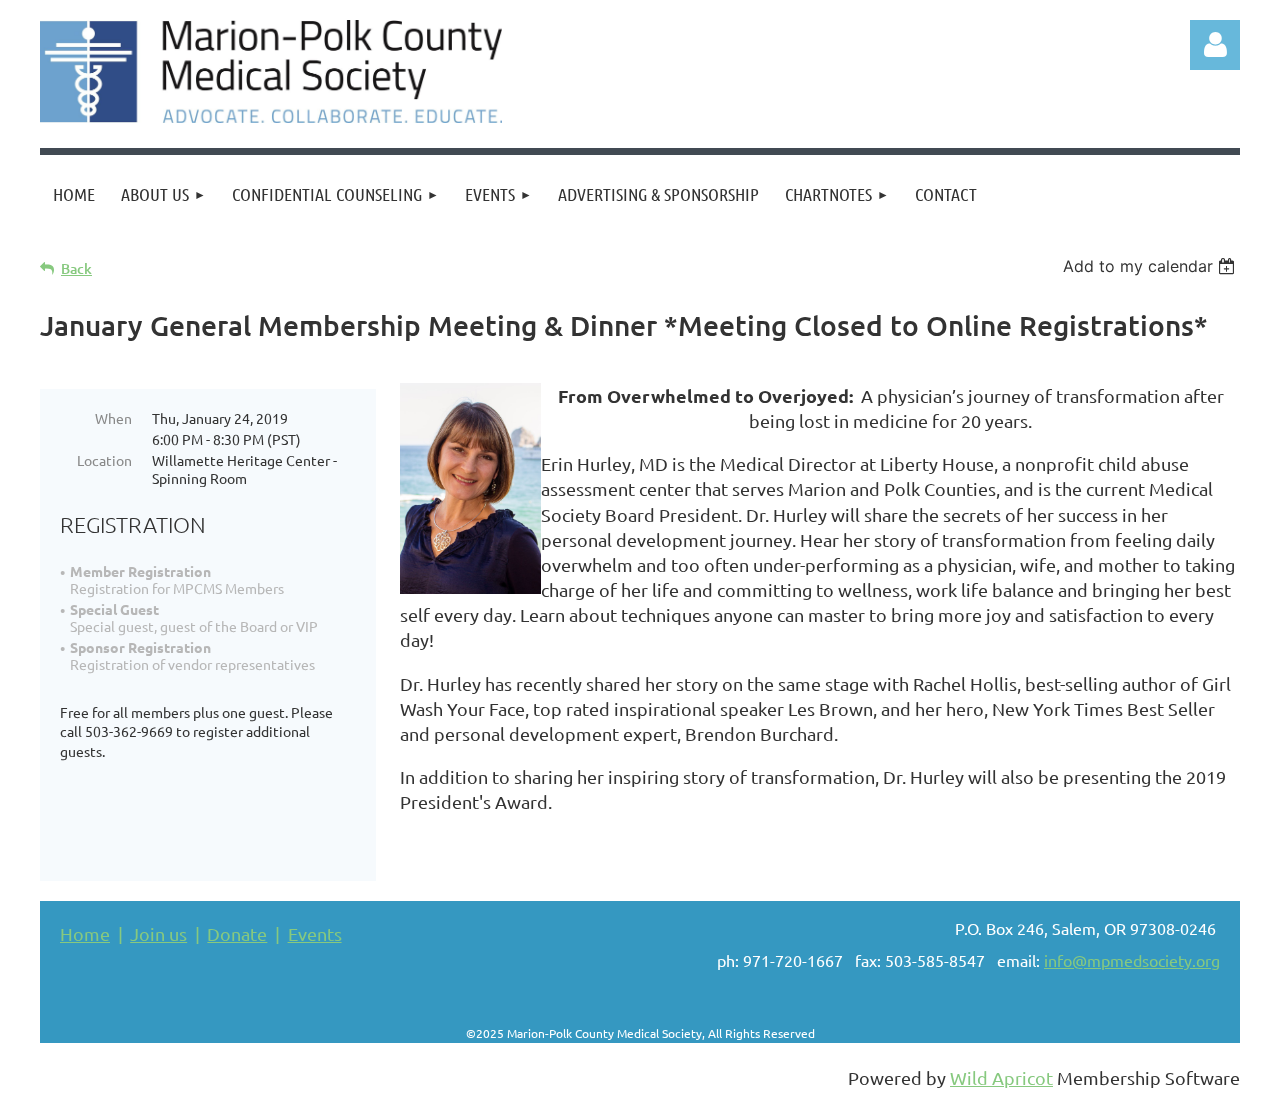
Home (85, 933)
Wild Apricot (1001, 1077)
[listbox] (1151, 266)
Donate (237, 933)
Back (76, 268)
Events (315, 933)
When (113, 418)
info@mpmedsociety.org (1132, 960)
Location (104, 460)
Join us (158, 933)
